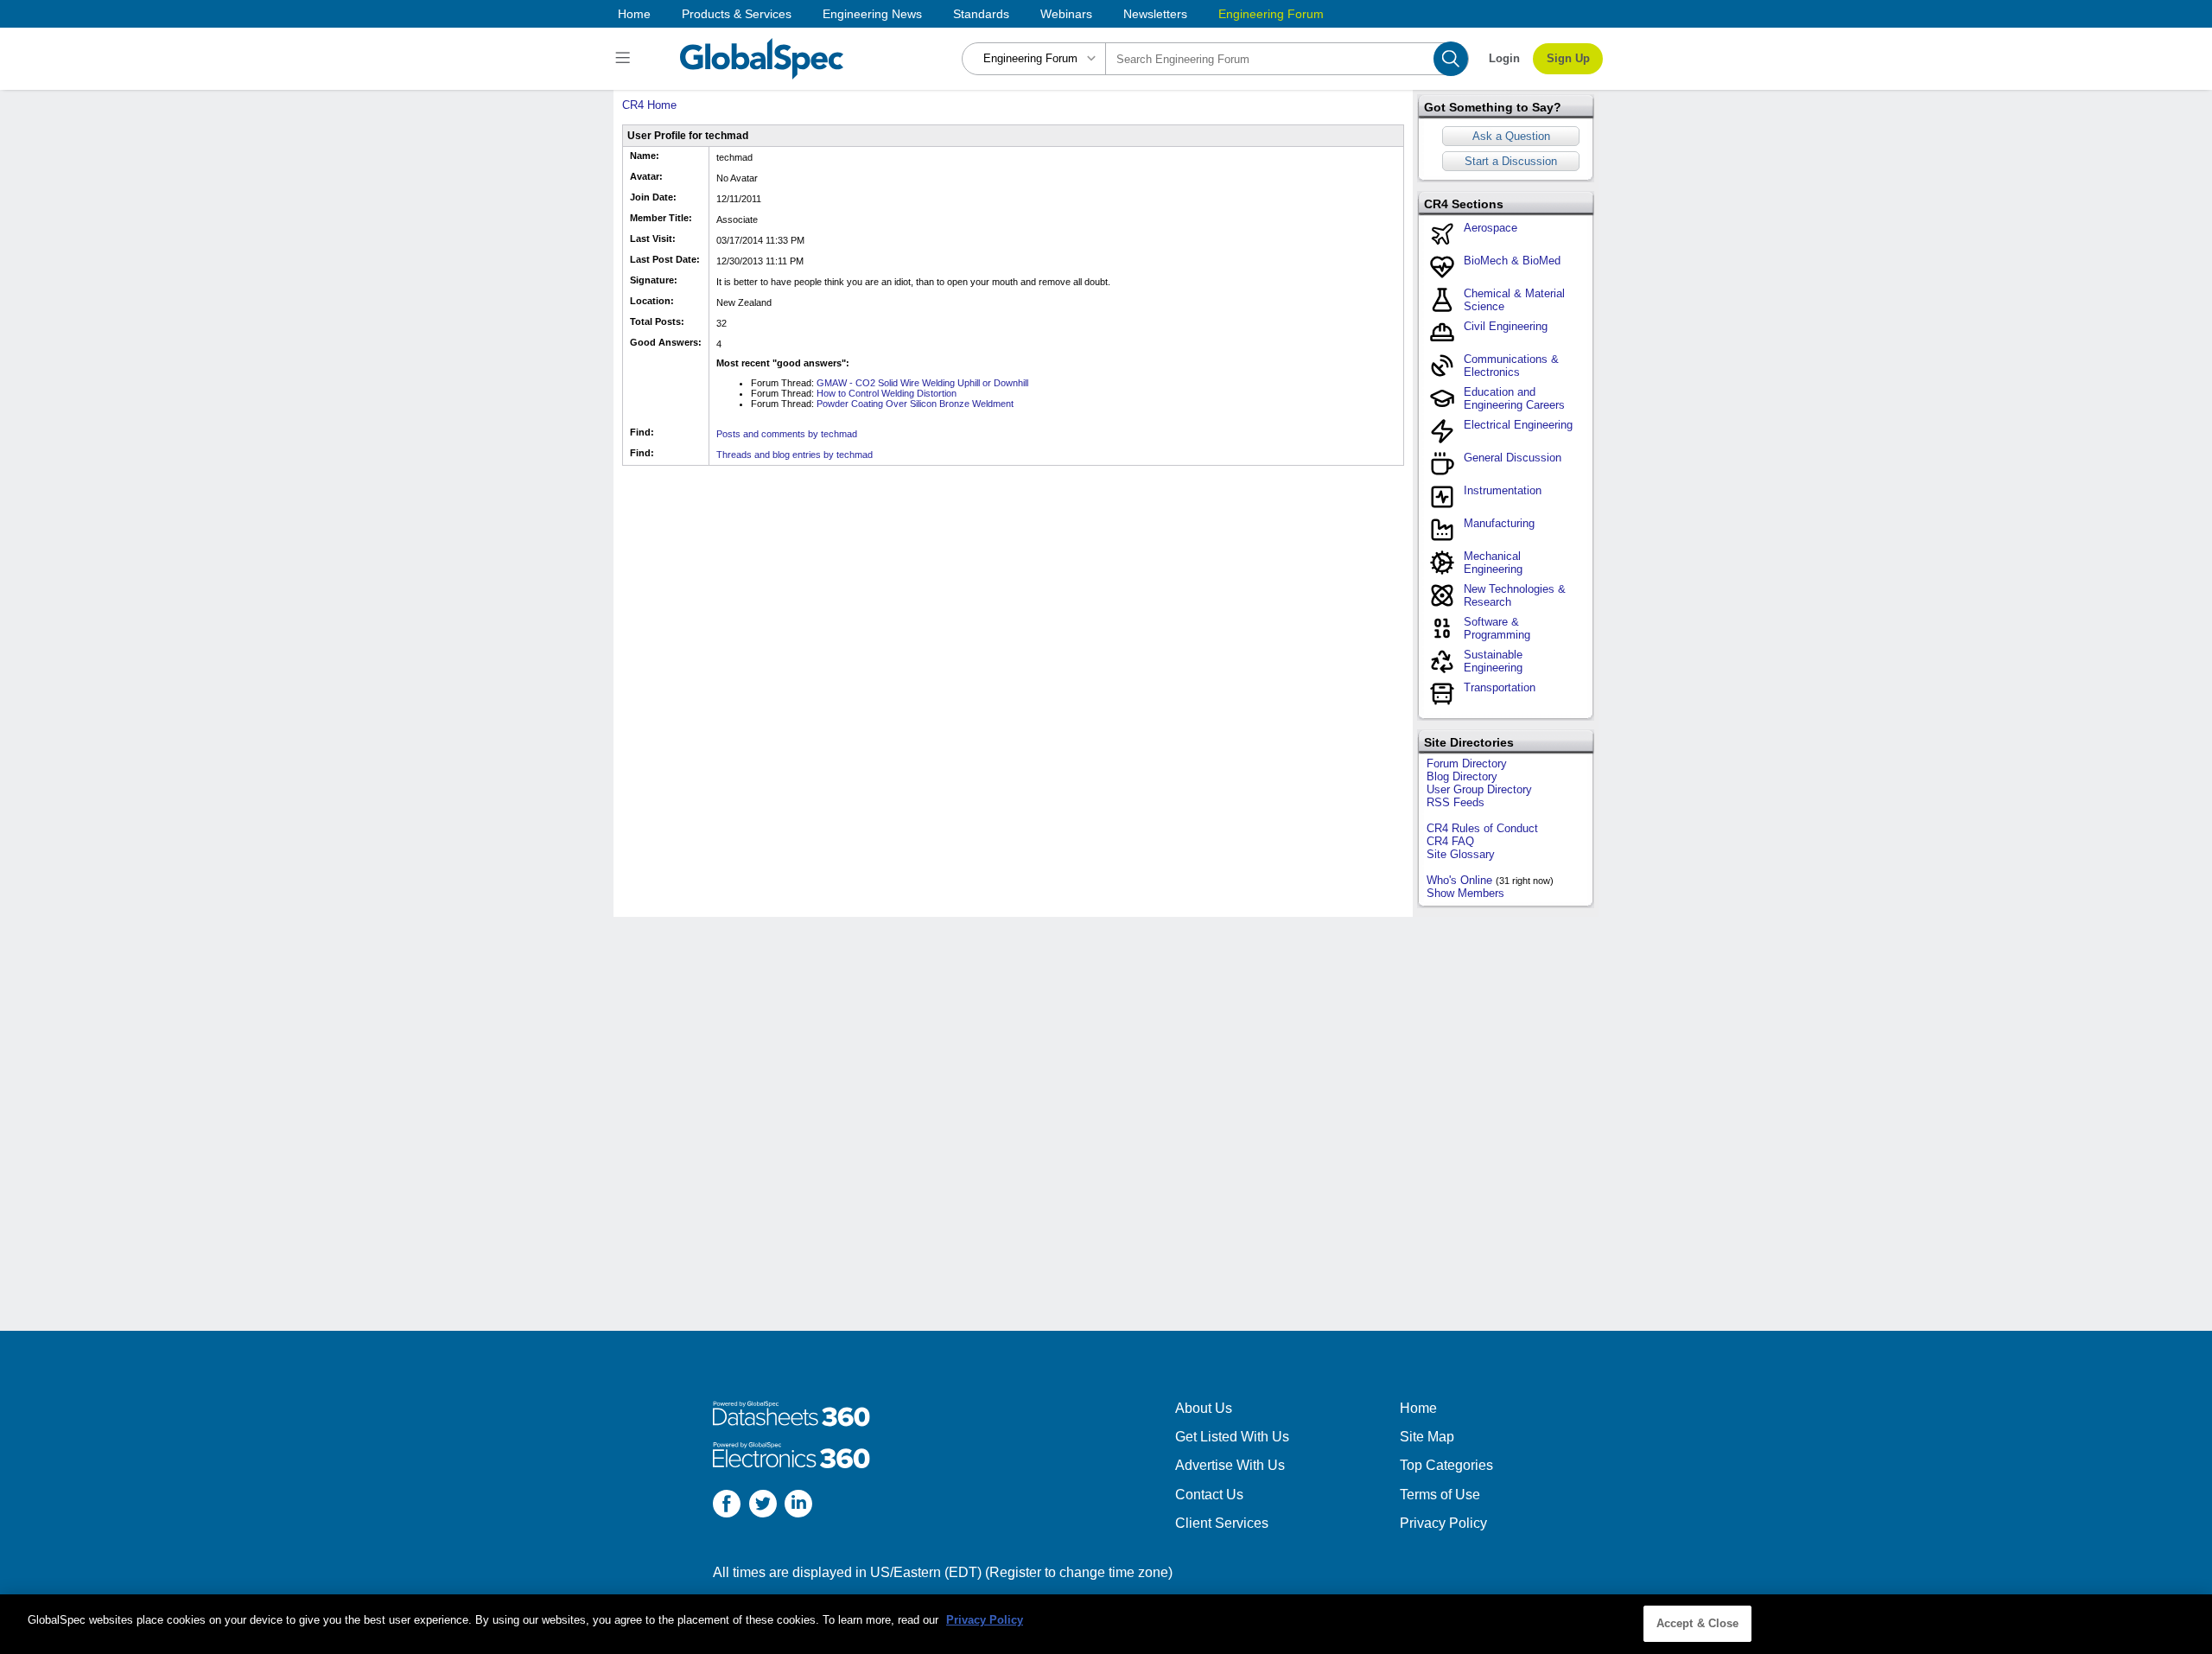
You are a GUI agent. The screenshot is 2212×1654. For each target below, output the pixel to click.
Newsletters (1155, 14)
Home (634, 14)
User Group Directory (1479, 789)
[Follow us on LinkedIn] (798, 1506)
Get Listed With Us (1232, 1437)
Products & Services (737, 14)
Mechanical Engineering (1493, 563)
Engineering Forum (1271, 14)
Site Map (1427, 1437)
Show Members (1465, 893)
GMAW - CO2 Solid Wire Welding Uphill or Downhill (922, 383)
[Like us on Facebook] (727, 1506)
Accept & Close (1698, 1623)
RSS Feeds (1456, 802)
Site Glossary (1461, 854)
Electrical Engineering (1518, 425)
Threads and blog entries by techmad (795, 455)
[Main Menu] (625, 59)
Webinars (1066, 14)
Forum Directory (1467, 763)
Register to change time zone (1079, 1572)
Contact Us (1209, 1495)
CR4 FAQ (1450, 841)
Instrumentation (1503, 490)
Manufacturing (1499, 523)
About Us (1204, 1408)
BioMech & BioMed (1512, 261)
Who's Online (1459, 880)
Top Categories (1446, 1465)
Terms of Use (1440, 1495)
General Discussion (1513, 458)
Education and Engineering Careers (1514, 398)
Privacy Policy (1443, 1523)
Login (1504, 58)
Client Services (1222, 1523)
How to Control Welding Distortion (887, 393)
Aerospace (1491, 228)
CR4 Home (649, 105)
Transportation (1500, 687)
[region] (1106, 1624)
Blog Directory (1462, 776)
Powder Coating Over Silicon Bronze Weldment (915, 404)
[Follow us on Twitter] (763, 1506)
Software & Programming (1497, 628)
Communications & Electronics (1511, 366)
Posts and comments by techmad (787, 434)
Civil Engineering (1506, 326)
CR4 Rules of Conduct (1482, 828)
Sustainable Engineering (1493, 661)
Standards (981, 14)
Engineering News (872, 14)
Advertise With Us (1230, 1465)
